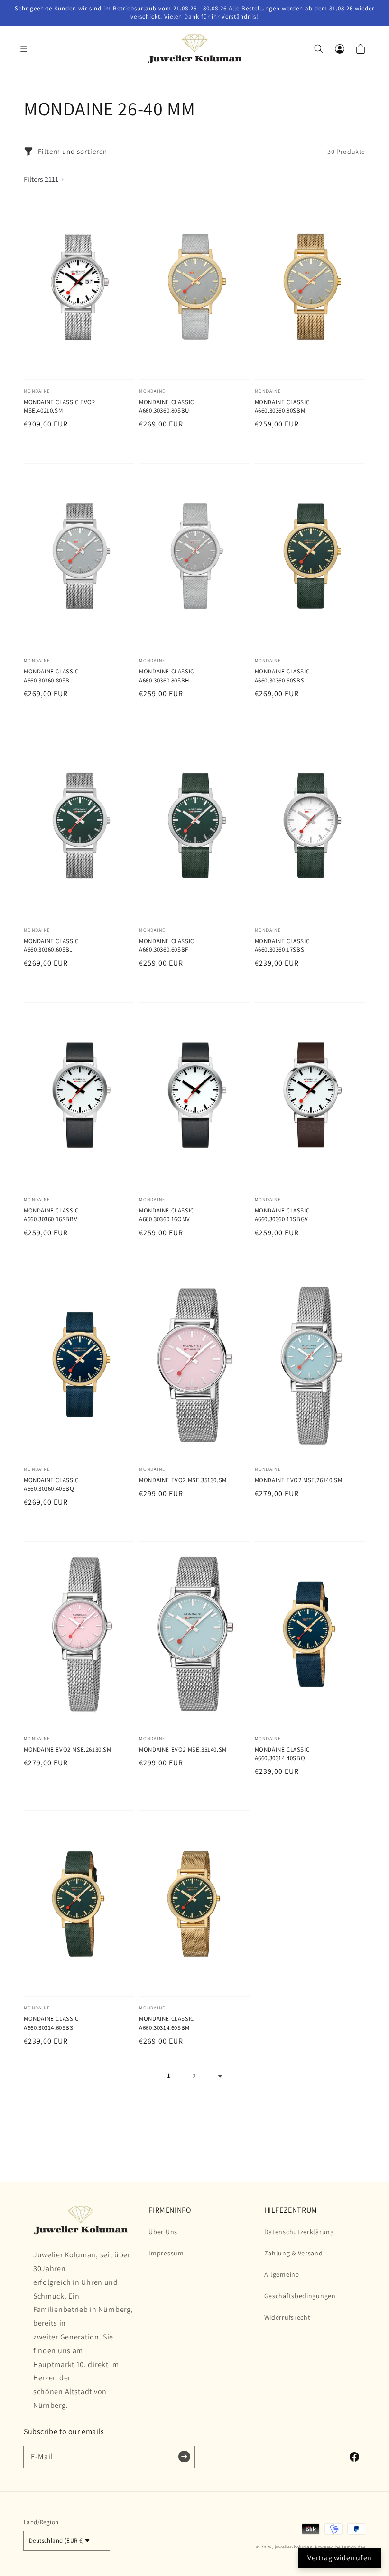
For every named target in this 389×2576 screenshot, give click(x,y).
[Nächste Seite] (220, 2076)
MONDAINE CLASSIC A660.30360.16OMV (167, 1215)
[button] (28, 49)
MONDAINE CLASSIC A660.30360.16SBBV (51, 1215)
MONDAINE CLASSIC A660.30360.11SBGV (282, 1215)
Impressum (166, 2253)
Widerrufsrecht (287, 2317)
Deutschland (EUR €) (57, 2541)
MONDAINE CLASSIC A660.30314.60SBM (167, 2023)
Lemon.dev (353, 2547)
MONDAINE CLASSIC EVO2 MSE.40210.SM (60, 406)
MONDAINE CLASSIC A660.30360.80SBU (167, 406)
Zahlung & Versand (294, 2253)
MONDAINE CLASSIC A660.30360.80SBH (167, 676)
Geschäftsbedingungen (300, 2296)
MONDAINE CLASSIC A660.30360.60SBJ (51, 945)
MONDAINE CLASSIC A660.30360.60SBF (167, 945)
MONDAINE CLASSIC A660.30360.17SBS (282, 945)
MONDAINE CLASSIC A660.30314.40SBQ (282, 1754)
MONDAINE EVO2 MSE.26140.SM (299, 1480)
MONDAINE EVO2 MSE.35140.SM (183, 1749)
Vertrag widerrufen (340, 2558)
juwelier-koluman (294, 2547)
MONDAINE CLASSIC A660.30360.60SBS (282, 676)
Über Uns (163, 2232)
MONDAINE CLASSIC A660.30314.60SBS (51, 2023)
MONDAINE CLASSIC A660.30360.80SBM (282, 406)
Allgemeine (282, 2274)
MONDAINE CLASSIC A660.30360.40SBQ (51, 1484)
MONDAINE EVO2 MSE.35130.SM (183, 1480)
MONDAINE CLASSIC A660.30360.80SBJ (51, 676)
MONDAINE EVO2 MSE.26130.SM (68, 1749)
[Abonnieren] (184, 2457)
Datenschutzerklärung (299, 2232)
